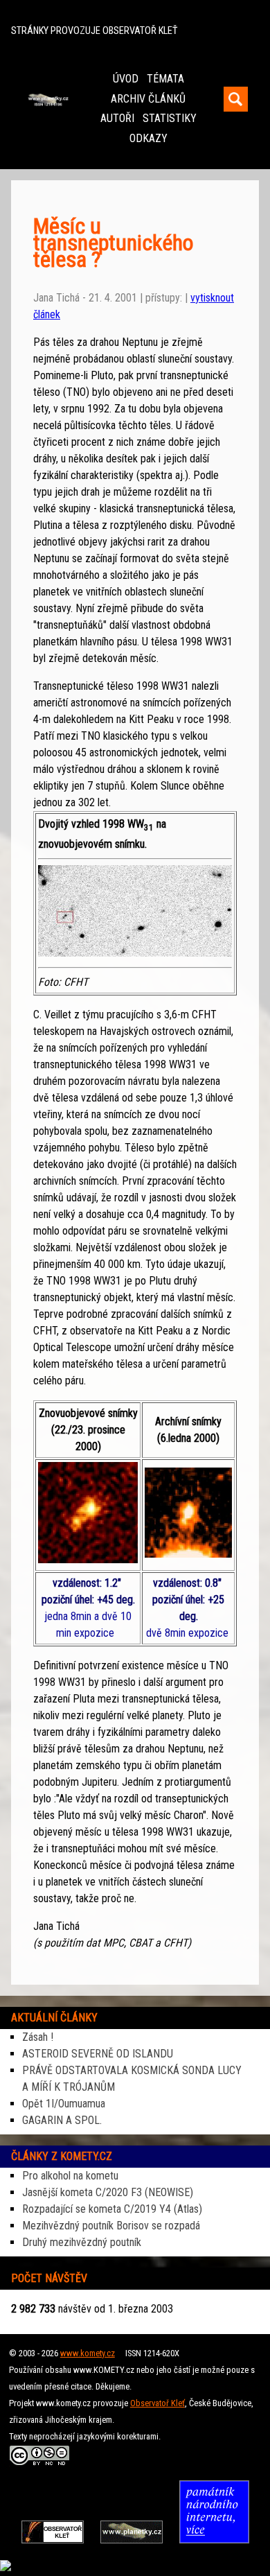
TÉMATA (165, 79)
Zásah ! (38, 2037)
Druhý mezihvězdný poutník (82, 2242)
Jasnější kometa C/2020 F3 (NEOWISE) (108, 2192)
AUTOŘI (117, 118)
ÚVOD (126, 79)
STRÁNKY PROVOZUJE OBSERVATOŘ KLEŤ (94, 31)
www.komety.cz (88, 2353)
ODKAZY (148, 138)
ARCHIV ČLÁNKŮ (148, 99)
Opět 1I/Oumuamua (64, 2104)
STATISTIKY (170, 118)
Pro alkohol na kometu (70, 2176)
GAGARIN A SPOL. (62, 2120)
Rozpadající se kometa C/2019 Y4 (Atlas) (112, 2209)
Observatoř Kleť (157, 2403)
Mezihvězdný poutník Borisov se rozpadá (111, 2226)
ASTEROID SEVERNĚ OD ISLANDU (98, 2054)
